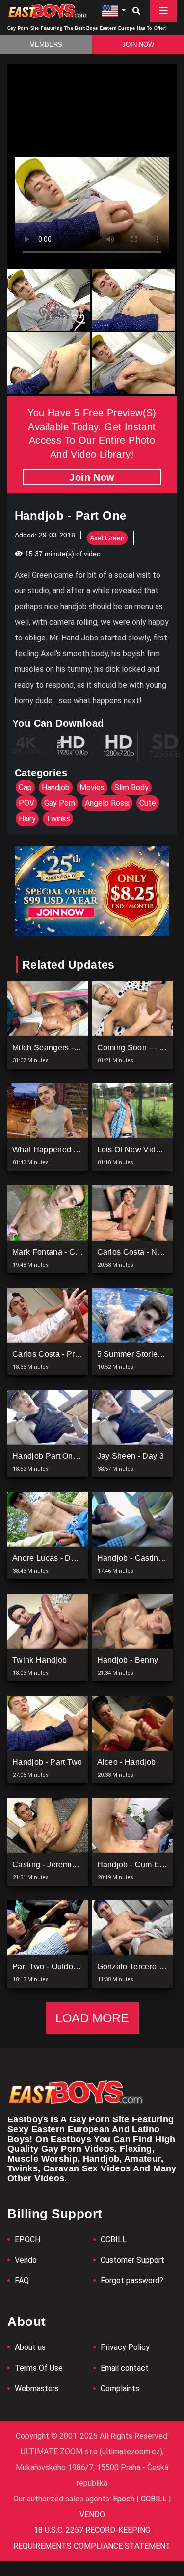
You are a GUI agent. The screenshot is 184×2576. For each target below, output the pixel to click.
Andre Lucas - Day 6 (49, 1558)
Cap (25, 787)
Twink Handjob (39, 1660)
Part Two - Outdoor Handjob (63, 1967)
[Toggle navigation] (163, 11)
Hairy (27, 819)
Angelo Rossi (107, 803)
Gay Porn (60, 803)
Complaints (120, 2388)
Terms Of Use (39, 2368)
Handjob (56, 787)
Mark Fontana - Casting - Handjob (74, 1252)
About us (30, 2347)
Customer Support (132, 2260)
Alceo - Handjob (127, 1762)
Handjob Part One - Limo (57, 1456)
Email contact (125, 2368)
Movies (92, 787)
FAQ (22, 2281)
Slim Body (131, 787)
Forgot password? (132, 2281)
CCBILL (114, 2239)
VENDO (92, 2514)
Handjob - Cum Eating (137, 1865)
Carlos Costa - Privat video (62, 1354)
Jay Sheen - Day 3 (131, 1456)
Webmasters (37, 2388)
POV (26, 803)
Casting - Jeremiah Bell (55, 1865)
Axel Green (107, 538)
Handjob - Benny (128, 1660)
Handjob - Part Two (47, 1762)
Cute (148, 803)
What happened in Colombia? (67, 1150)
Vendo (26, 2260)
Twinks (58, 819)
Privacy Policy (125, 2347)
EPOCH (27, 2239)
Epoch (125, 2499)
